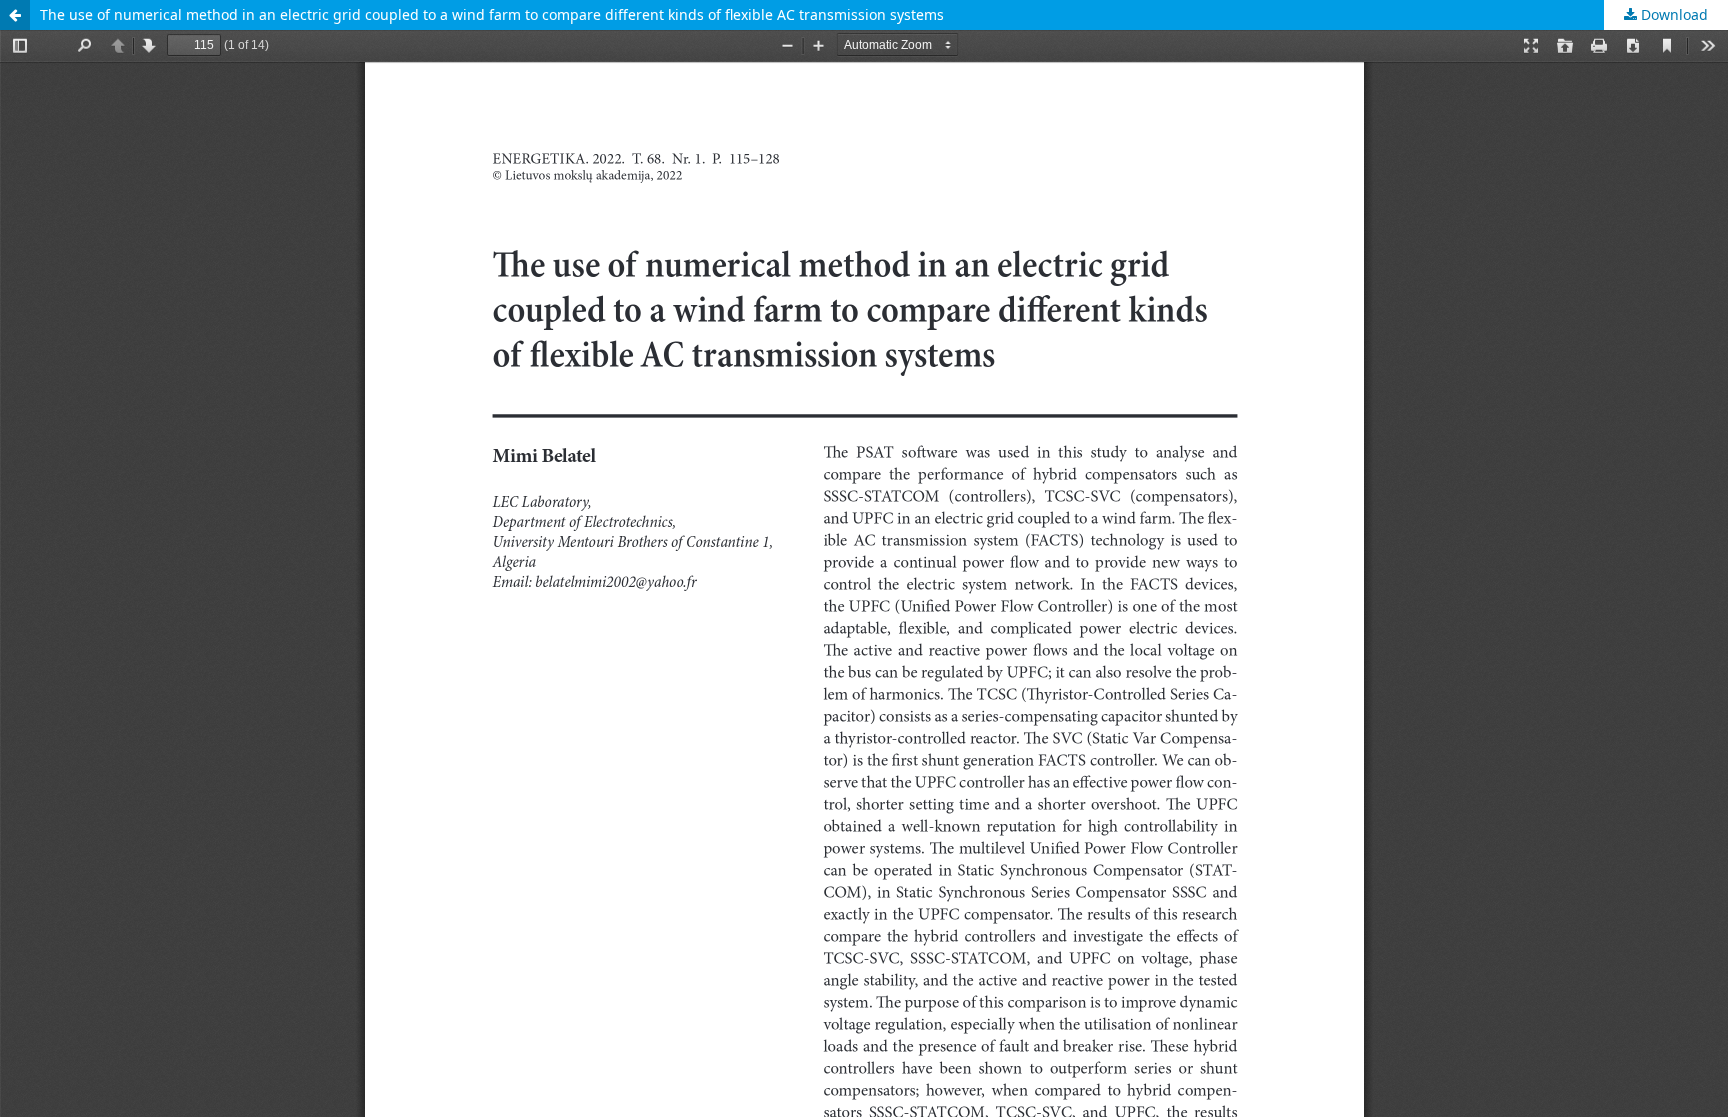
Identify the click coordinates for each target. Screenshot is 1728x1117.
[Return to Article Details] (15, 15)
